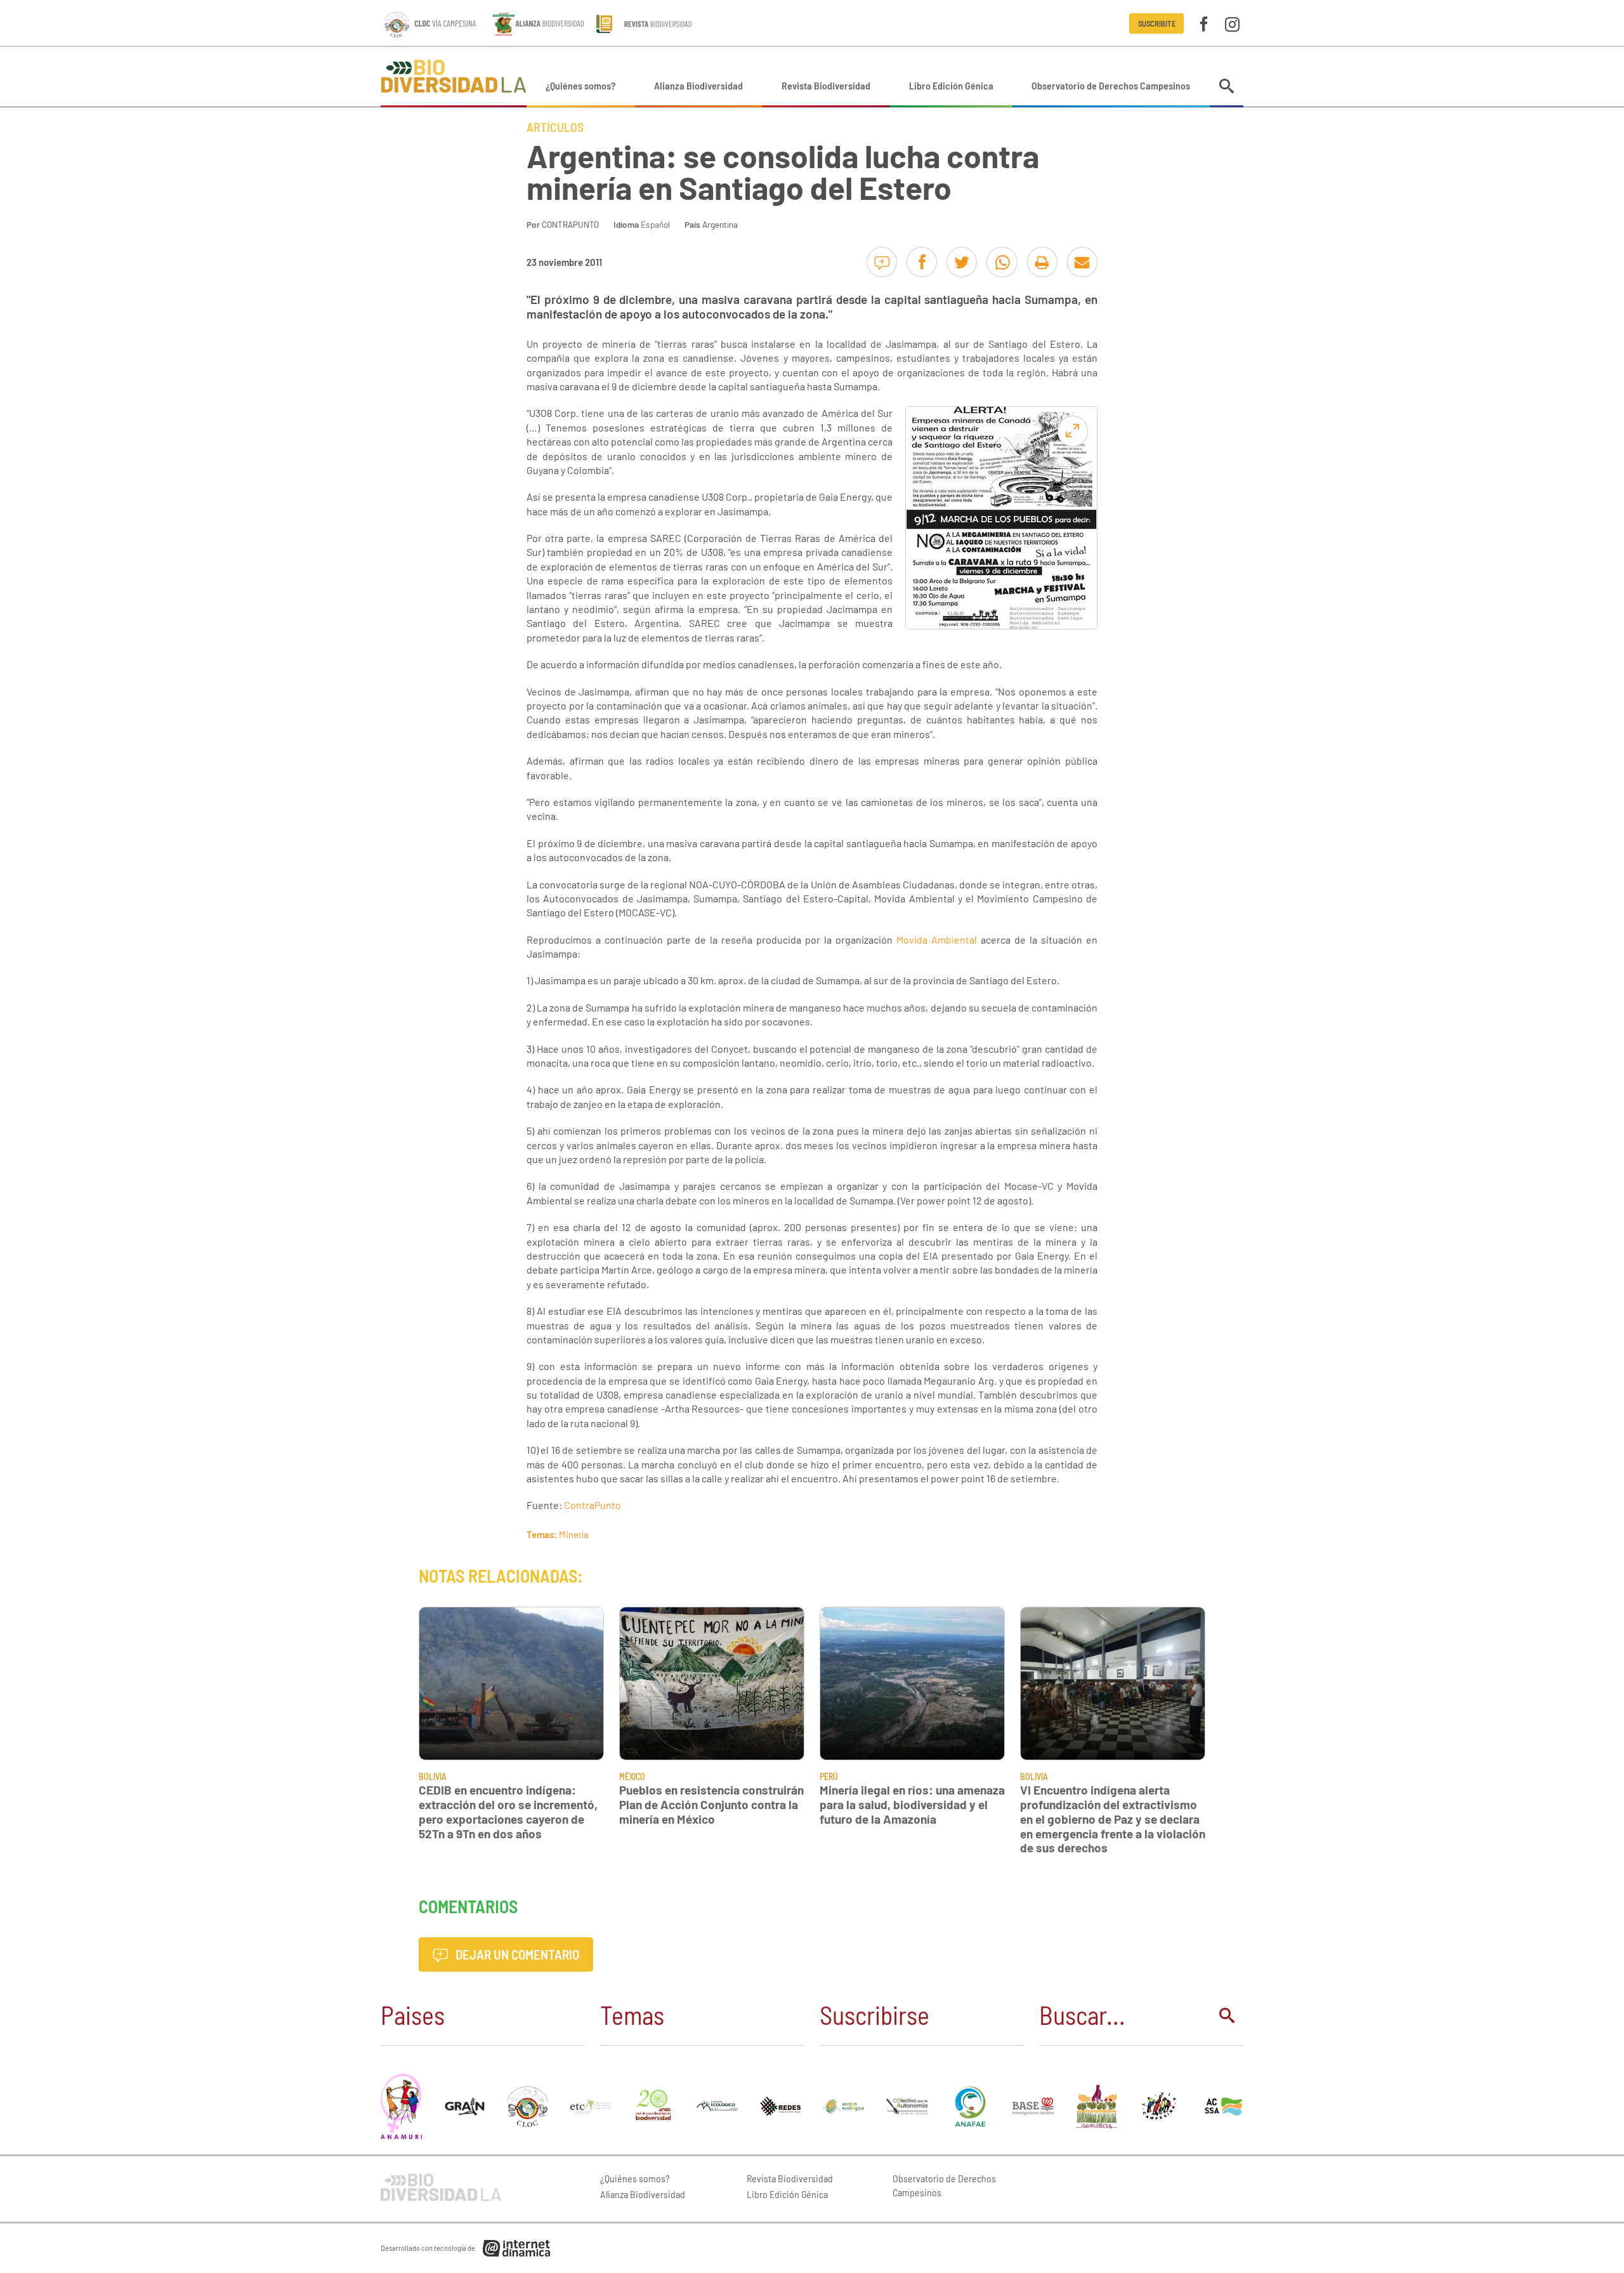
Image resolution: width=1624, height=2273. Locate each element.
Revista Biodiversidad (826, 85)
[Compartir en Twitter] (962, 262)
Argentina (720, 224)
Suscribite (1157, 23)
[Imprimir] (1042, 262)
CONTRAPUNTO (570, 224)
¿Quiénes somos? (580, 85)
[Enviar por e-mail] (1082, 262)
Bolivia (433, 1776)
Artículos (555, 127)
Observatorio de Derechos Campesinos (1111, 85)
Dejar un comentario (516, 1954)
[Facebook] (1204, 23)
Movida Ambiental (937, 939)
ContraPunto (593, 1505)
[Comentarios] (882, 262)
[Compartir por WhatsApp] (1002, 262)
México (632, 1776)
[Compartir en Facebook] (922, 262)
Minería (574, 1534)
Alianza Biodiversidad (698, 85)
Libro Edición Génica (951, 85)
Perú (829, 1776)
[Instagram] (1232, 23)
